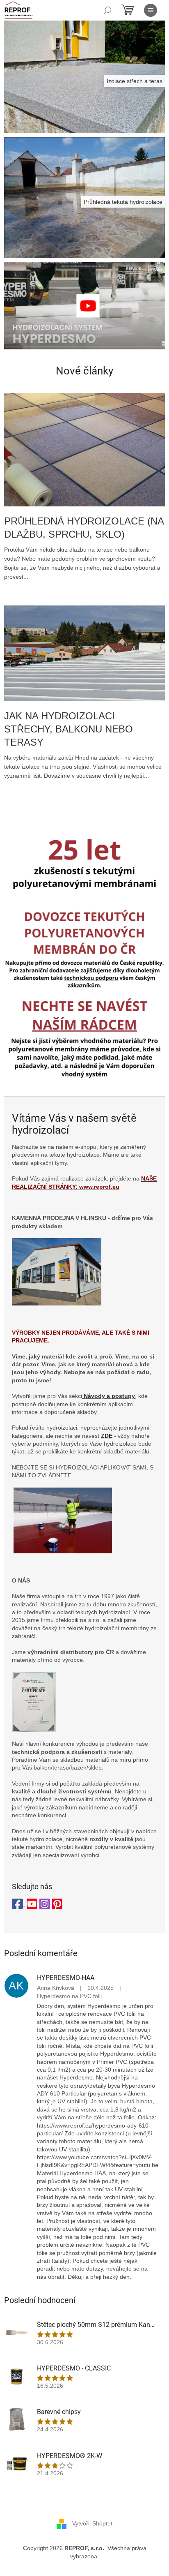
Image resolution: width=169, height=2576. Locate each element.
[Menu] (151, 10)
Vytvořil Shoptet (92, 2523)
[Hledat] (107, 10)
